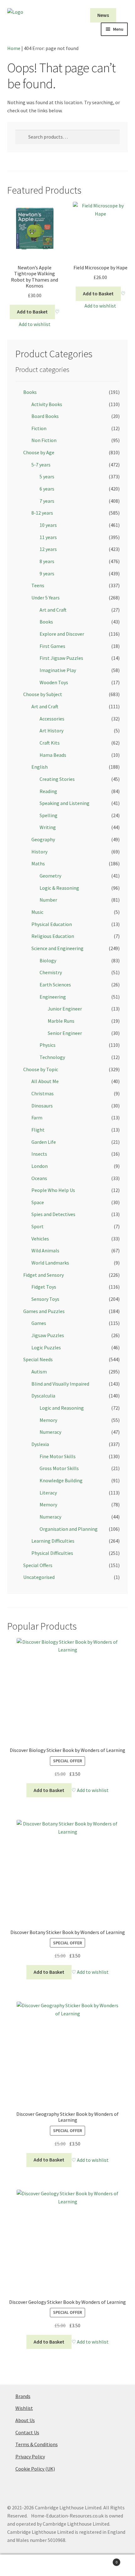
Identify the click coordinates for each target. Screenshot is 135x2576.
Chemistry (51, 972)
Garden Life (44, 1142)
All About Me (45, 1081)
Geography (43, 839)
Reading (48, 791)
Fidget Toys (44, 1287)
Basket (104, 2560)
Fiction (39, 428)
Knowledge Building (61, 1480)
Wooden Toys (54, 682)
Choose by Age (39, 452)
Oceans (39, 1178)
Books (30, 392)
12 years (48, 549)
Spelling (49, 815)
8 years (47, 561)
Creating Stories (57, 779)
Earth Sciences (55, 985)
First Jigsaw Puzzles (61, 658)
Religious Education (53, 936)
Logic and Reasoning (62, 1408)
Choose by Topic (41, 1069)
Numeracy (50, 1432)
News (103, 15)
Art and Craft (53, 610)
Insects (39, 1154)
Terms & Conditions (37, 2444)
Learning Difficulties (53, 1541)
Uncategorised (39, 1577)
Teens (38, 585)
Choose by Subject (43, 694)
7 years (47, 501)
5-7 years (41, 465)
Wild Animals (45, 1250)
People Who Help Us (53, 1190)
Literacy (48, 1493)
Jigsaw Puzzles (48, 1335)
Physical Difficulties (52, 1553)
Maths (38, 863)
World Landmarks (50, 1263)
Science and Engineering (57, 948)
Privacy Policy (30, 2456)
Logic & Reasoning (59, 888)
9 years (47, 573)
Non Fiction (44, 440)
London (40, 1166)
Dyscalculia (43, 1396)
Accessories (52, 719)
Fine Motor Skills (58, 1456)
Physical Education (52, 924)
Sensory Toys (45, 1299)
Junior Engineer (65, 1009)
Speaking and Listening (65, 803)
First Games (52, 646)
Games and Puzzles (44, 1311)
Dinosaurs (42, 1106)
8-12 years (42, 513)
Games (39, 1323)
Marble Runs (61, 1021)
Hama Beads (53, 755)
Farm (37, 1117)
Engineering (53, 997)
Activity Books (47, 404)
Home (14, 48)
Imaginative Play (58, 670)
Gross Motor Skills (59, 1468)
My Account (22, 2565)
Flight (38, 1130)
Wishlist (24, 2408)
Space (38, 1202)
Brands (23, 2396)
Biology (48, 960)
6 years (47, 489)
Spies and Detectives (53, 1214)
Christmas (43, 1093)
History (39, 852)
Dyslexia (40, 1444)
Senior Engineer (65, 1033)
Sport (38, 1226)
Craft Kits (50, 743)
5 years (47, 476)
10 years (48, 525)
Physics (48, 1045)
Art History (51, 731)
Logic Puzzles (46, 1347)
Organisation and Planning (69, 1529)
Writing (48, 827)
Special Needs (38, 1359)
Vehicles (40, 1239)
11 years (48, 537)
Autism (39, 1372)
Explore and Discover (62, 634)
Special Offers (38, 1565)
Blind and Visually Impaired (60, 1384)
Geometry (50, 876)
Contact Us (27, 2432)
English (40, 767)
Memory (48, 1420)
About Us (25, 2420)
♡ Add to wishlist (90, 1790)
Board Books (45, 416)
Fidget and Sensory (43, 1275)
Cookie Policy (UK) (35, 2469)
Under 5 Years (46, 598)
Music (37, 912)
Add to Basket (32, 312)
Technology (52, 1057)
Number (48, 900)
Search (67, 2565)
